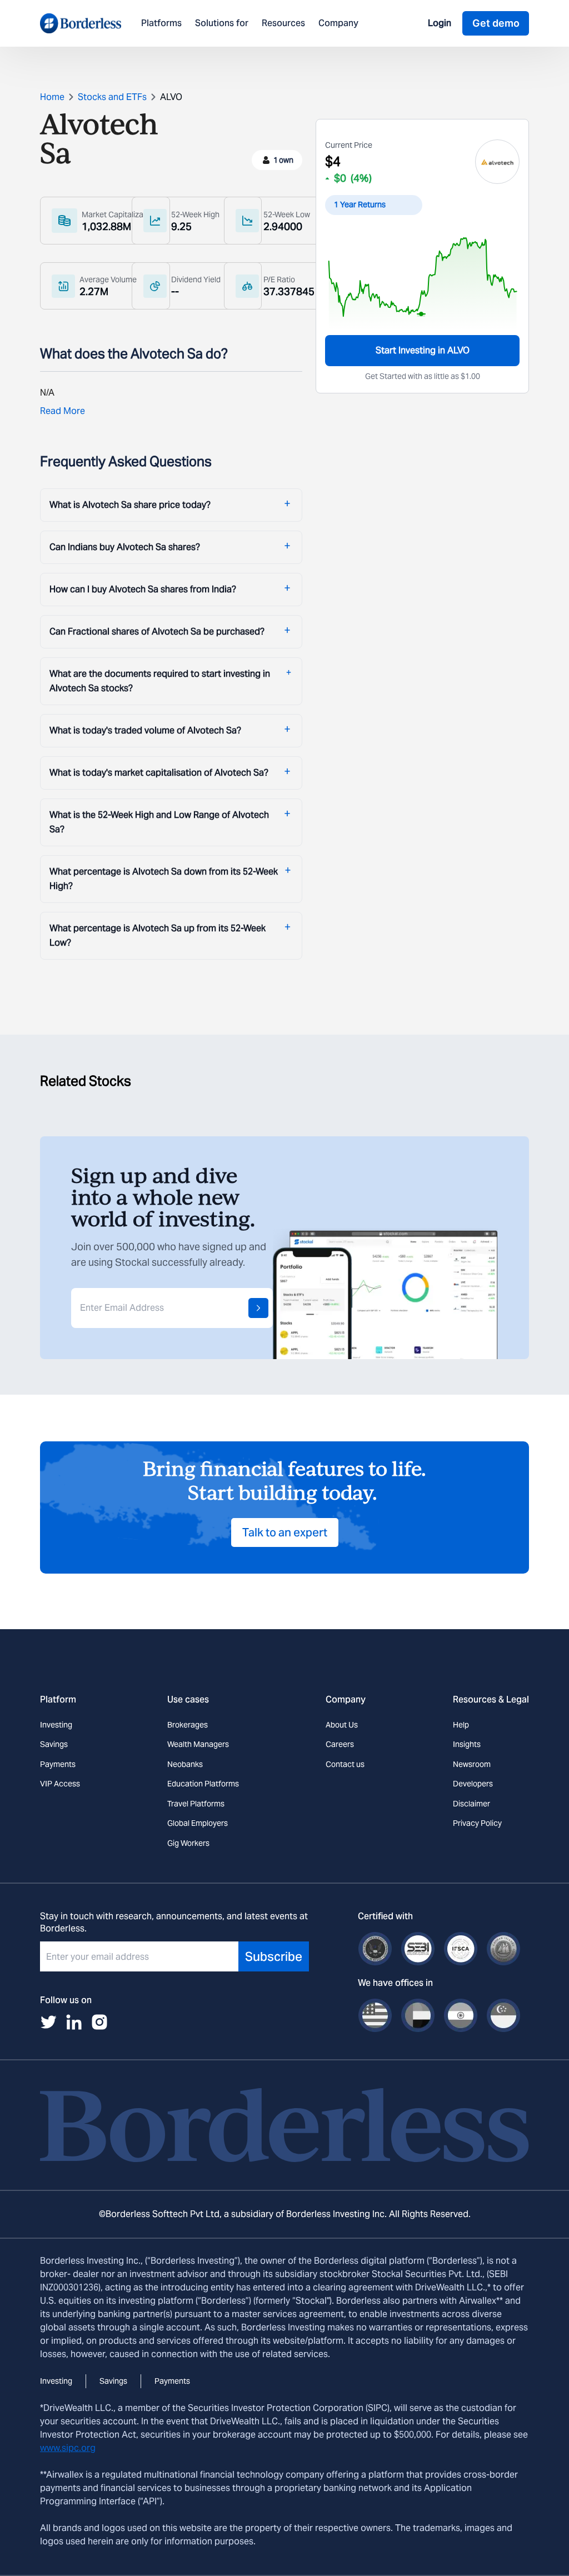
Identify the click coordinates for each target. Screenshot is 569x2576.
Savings (54, 1744)
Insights (467, 1744)
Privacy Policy (477, 1823)
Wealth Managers (198, 1744)
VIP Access (60, 1784)
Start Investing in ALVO (423, 350)
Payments (58, 1764)
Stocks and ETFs (112, 97)
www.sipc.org (68, 2448)
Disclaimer (471, 1804)
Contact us (345, 1764)
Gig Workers (188, 1843)
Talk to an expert (285, 1532)
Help (461, 1725)
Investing (56, 1725)
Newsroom (472, 1764)
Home (52, 97)
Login (440, 23)
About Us (342, 1725)
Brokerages (188, 1725)
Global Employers (198, 1823)
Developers (473, 1784)
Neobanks (185, 1764)
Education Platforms (203, 1784)
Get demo (496, 23)
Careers (340, 1744)
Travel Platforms (196, 1804)
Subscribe (274, 1956)
